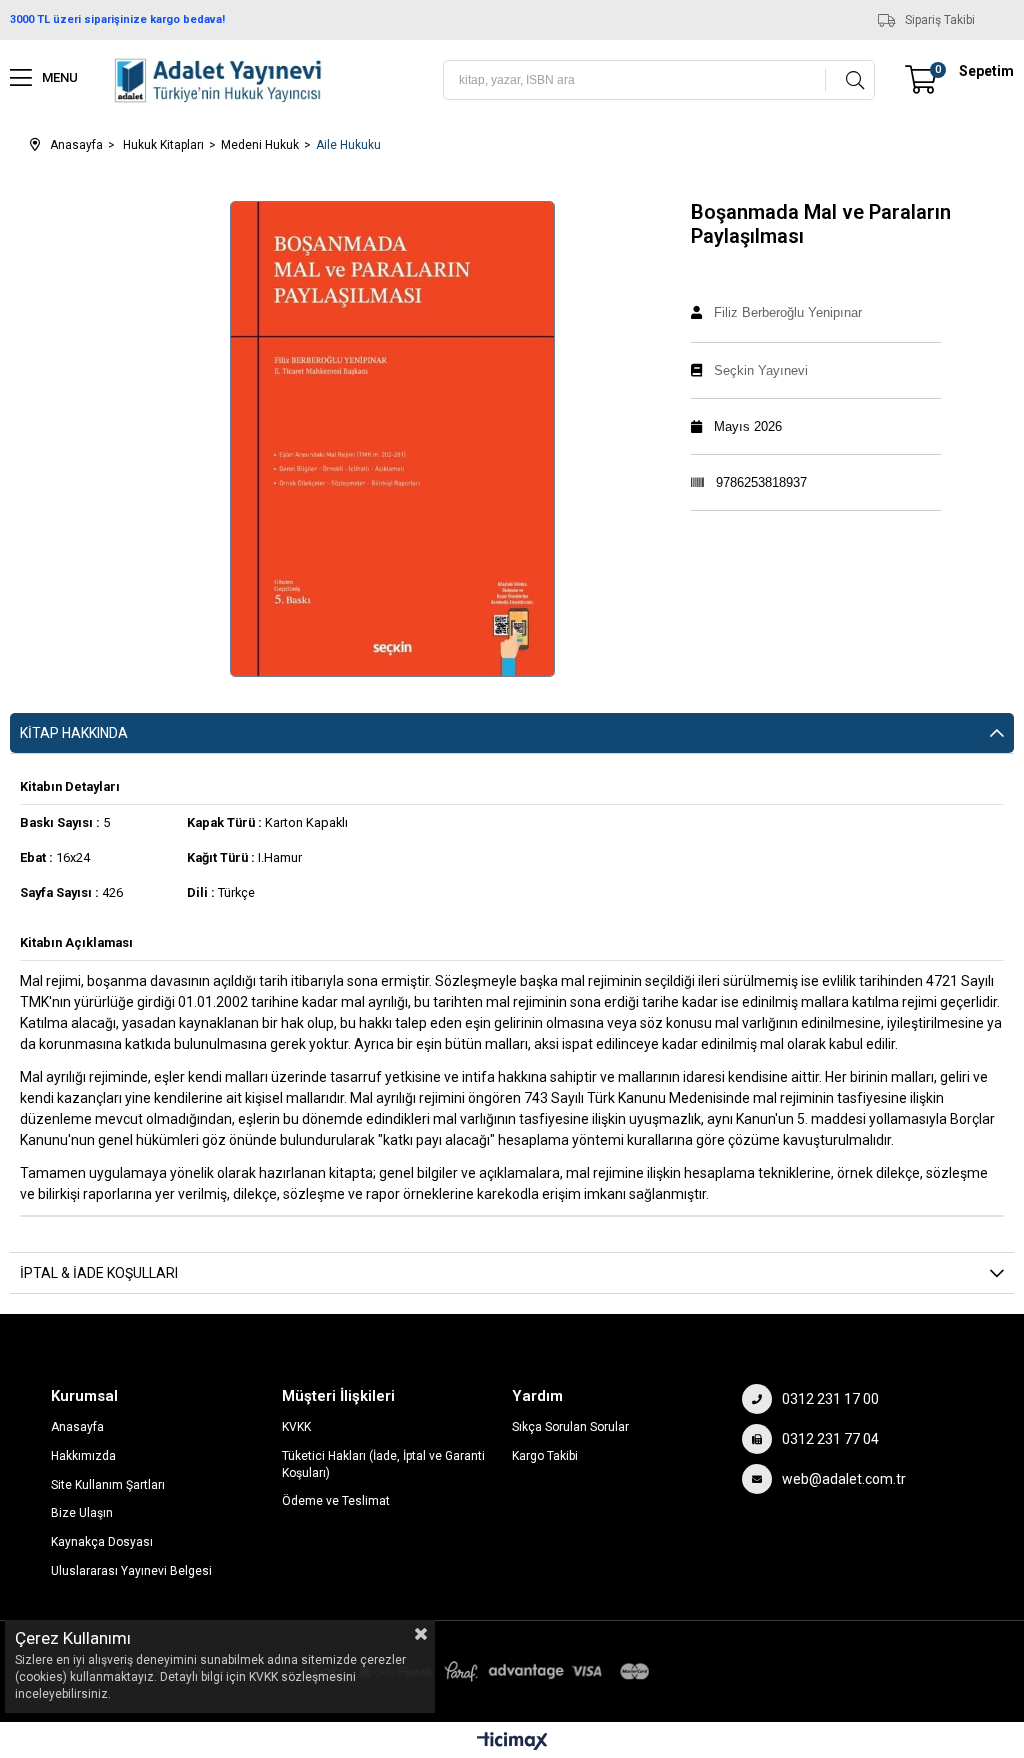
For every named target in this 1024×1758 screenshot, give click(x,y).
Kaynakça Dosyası (102, 1542)
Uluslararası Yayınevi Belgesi (131, 1571)
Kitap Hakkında (74, 733)
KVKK (296, 1427)
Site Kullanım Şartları (108, 1485)
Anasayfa (77, 1427)
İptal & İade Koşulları (99, 1273)
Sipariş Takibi (940, 20)
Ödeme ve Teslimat (336, 1501)
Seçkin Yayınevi (761, 370)
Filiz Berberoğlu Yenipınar (788, 312)
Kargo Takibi (545, 1456)
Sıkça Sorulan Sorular (570, 1427)
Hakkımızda (83, 1456)
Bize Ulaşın (82, 1513)
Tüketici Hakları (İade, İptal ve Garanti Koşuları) (383, 1464)
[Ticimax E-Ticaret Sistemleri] (512, 1742)
